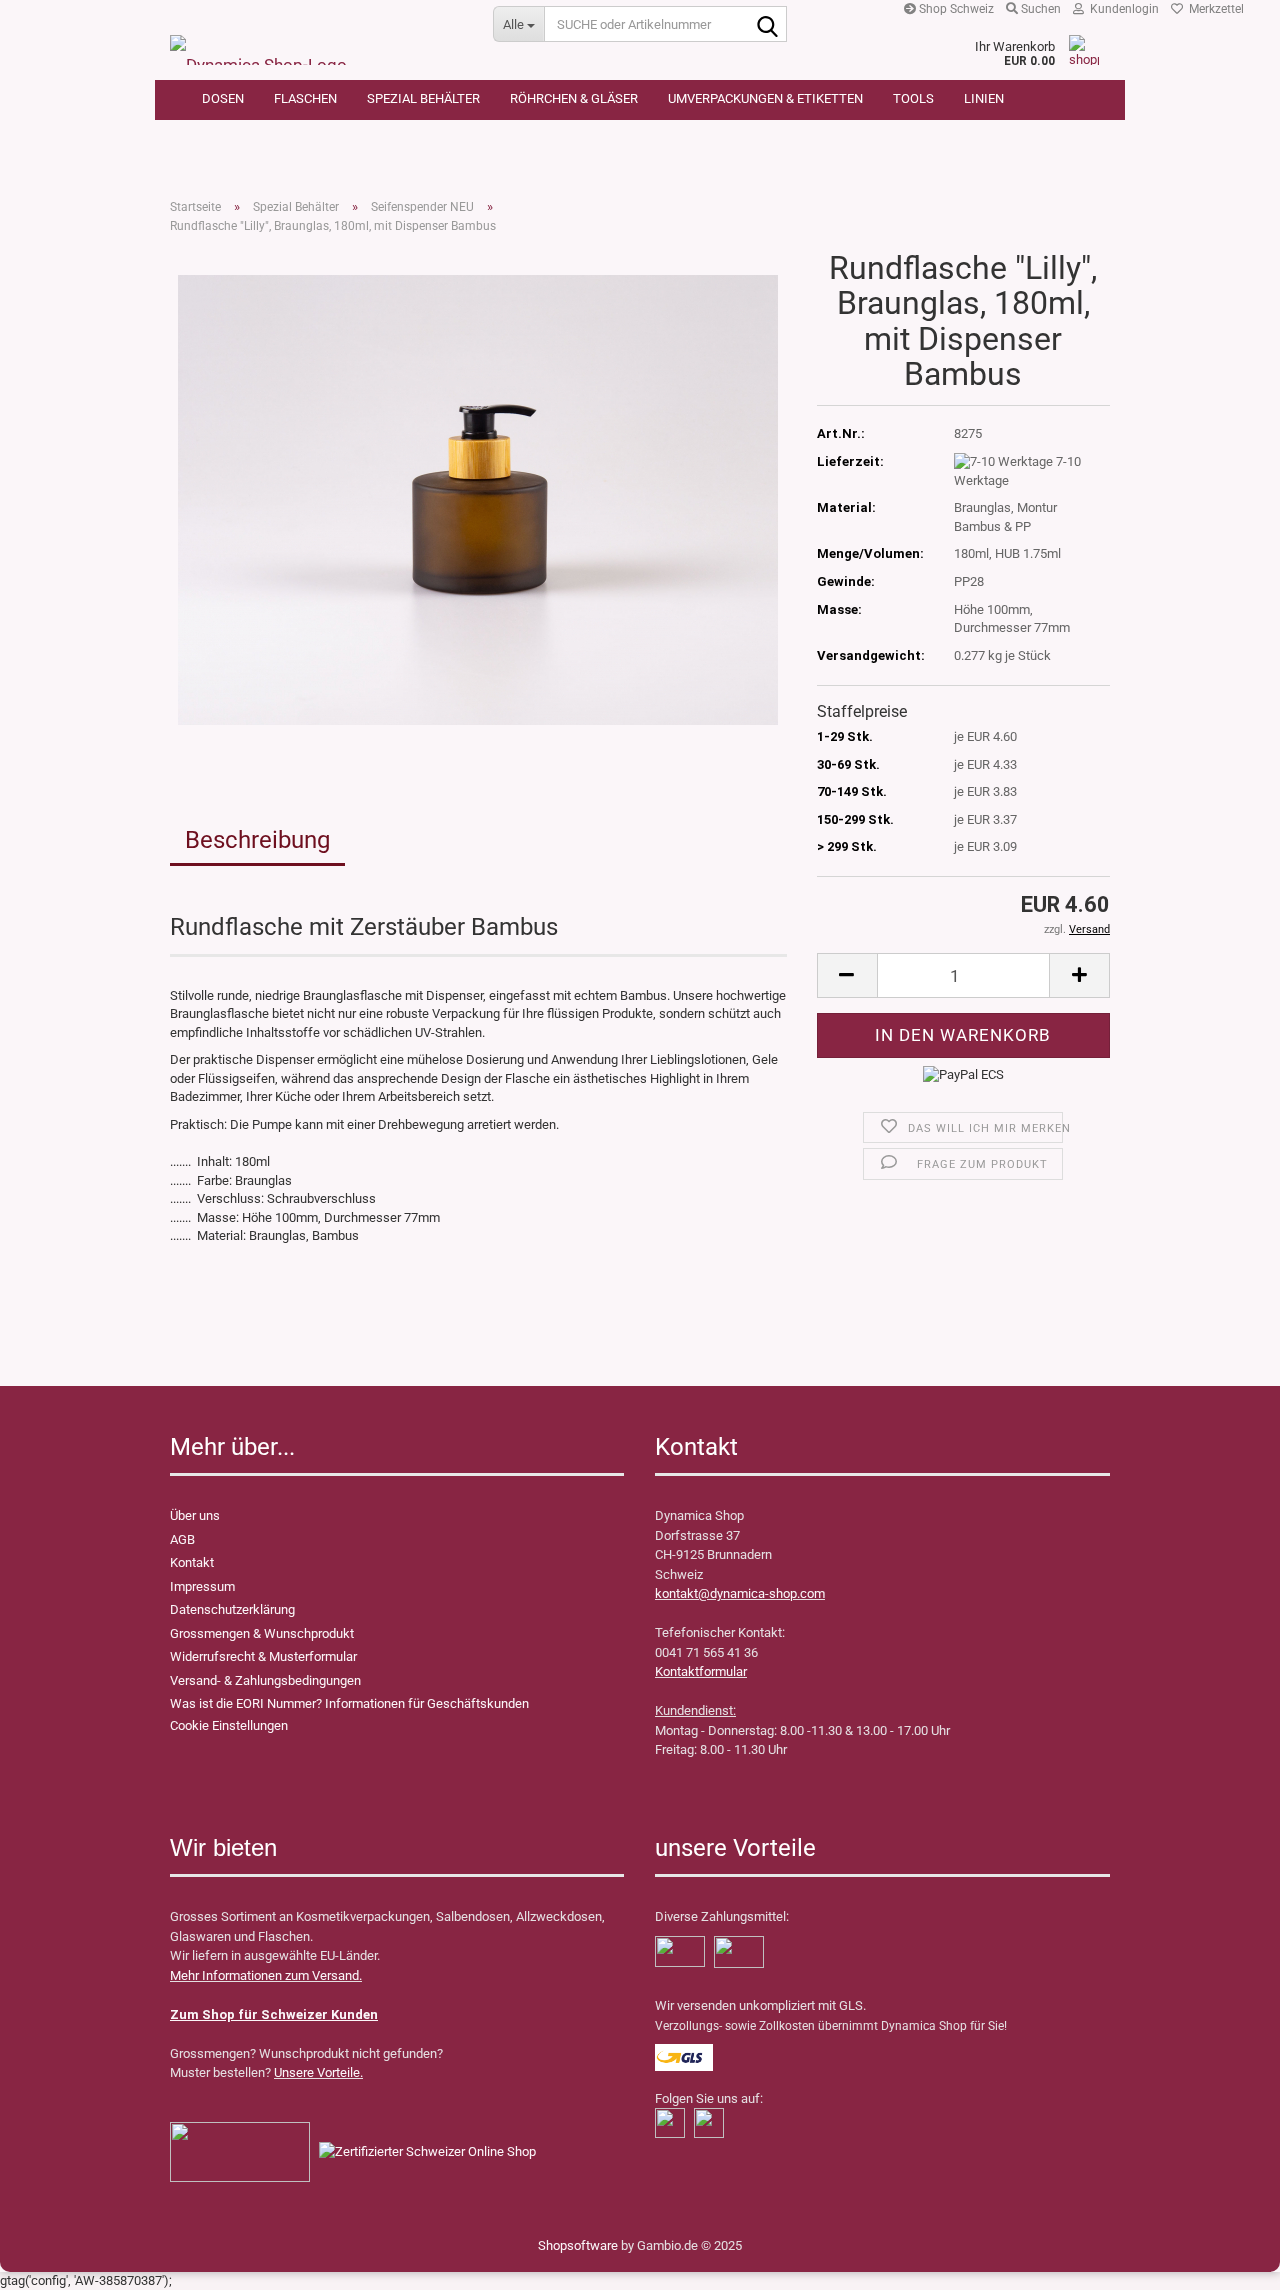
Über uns (195, 1515)
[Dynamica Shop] (316, 40)
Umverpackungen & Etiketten (765, 98)
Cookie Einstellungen (229, 1725)
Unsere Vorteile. (318, 2072)
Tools (913, 98)
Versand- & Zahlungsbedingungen (265, 1680)
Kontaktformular (701, 1671)
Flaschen (305, 98)
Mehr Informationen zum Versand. (266, 1975)
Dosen (223, 98)
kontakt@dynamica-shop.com (740, 1593)
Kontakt (192, 1562)
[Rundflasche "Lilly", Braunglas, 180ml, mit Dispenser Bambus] (478, 499)
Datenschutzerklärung (232, 1609)
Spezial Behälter (423, 98)
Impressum (202, 1586)
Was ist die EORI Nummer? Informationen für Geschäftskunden (349, 1703)
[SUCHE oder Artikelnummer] (768, 25)
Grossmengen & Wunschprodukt (262, 1633)
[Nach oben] (55, 2260)
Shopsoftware (578, 2245)
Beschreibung (257, 840)
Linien (984, 98)
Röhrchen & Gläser (574, 98)
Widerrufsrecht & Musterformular (263, 1656)
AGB (182, 1539)
